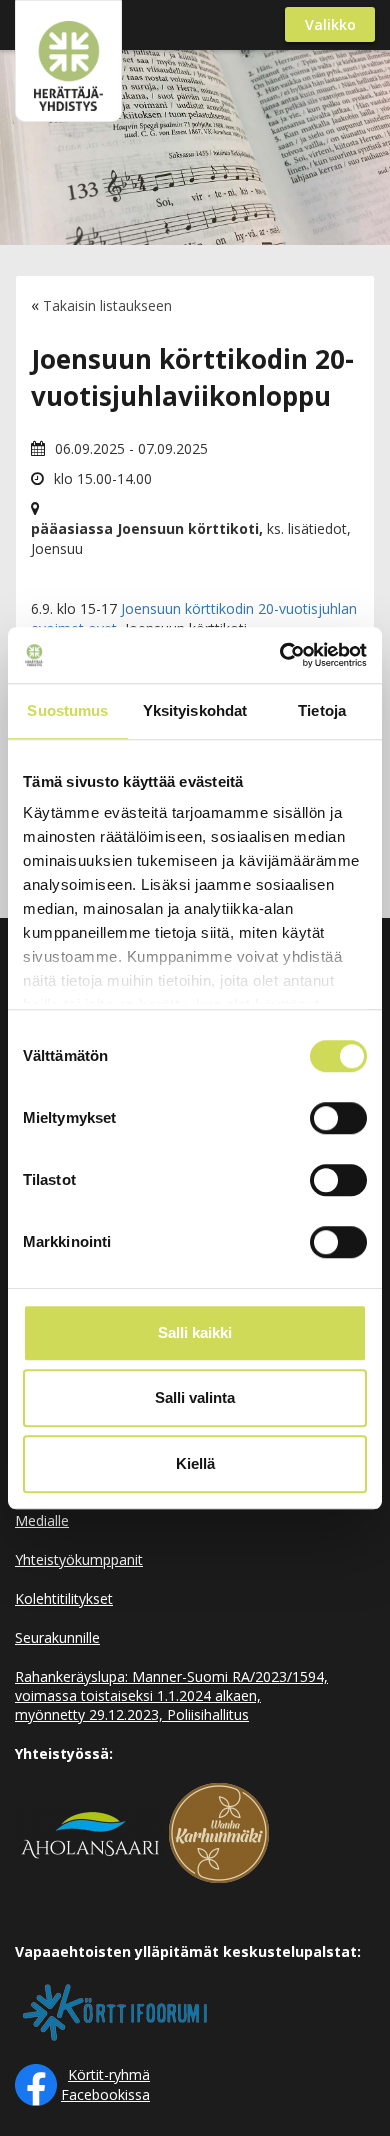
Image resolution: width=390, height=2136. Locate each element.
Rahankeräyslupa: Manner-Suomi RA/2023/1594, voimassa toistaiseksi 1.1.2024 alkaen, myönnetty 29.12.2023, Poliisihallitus (171, 1695)
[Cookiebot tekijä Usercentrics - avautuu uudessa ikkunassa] (280, 655)
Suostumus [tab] (67, 710)
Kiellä (195, 1463)
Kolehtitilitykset (64, 1598)
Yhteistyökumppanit (79, 1559)
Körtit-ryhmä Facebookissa (105, 2084)
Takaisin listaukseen (107, 305)
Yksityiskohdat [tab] (195, 710)
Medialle (42, 1520)
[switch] (338, 1118)
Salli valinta (195, 1397)
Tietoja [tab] (322, 710)
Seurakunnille (57, 1637)
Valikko (330, 24)
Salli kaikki (195, 1332)
